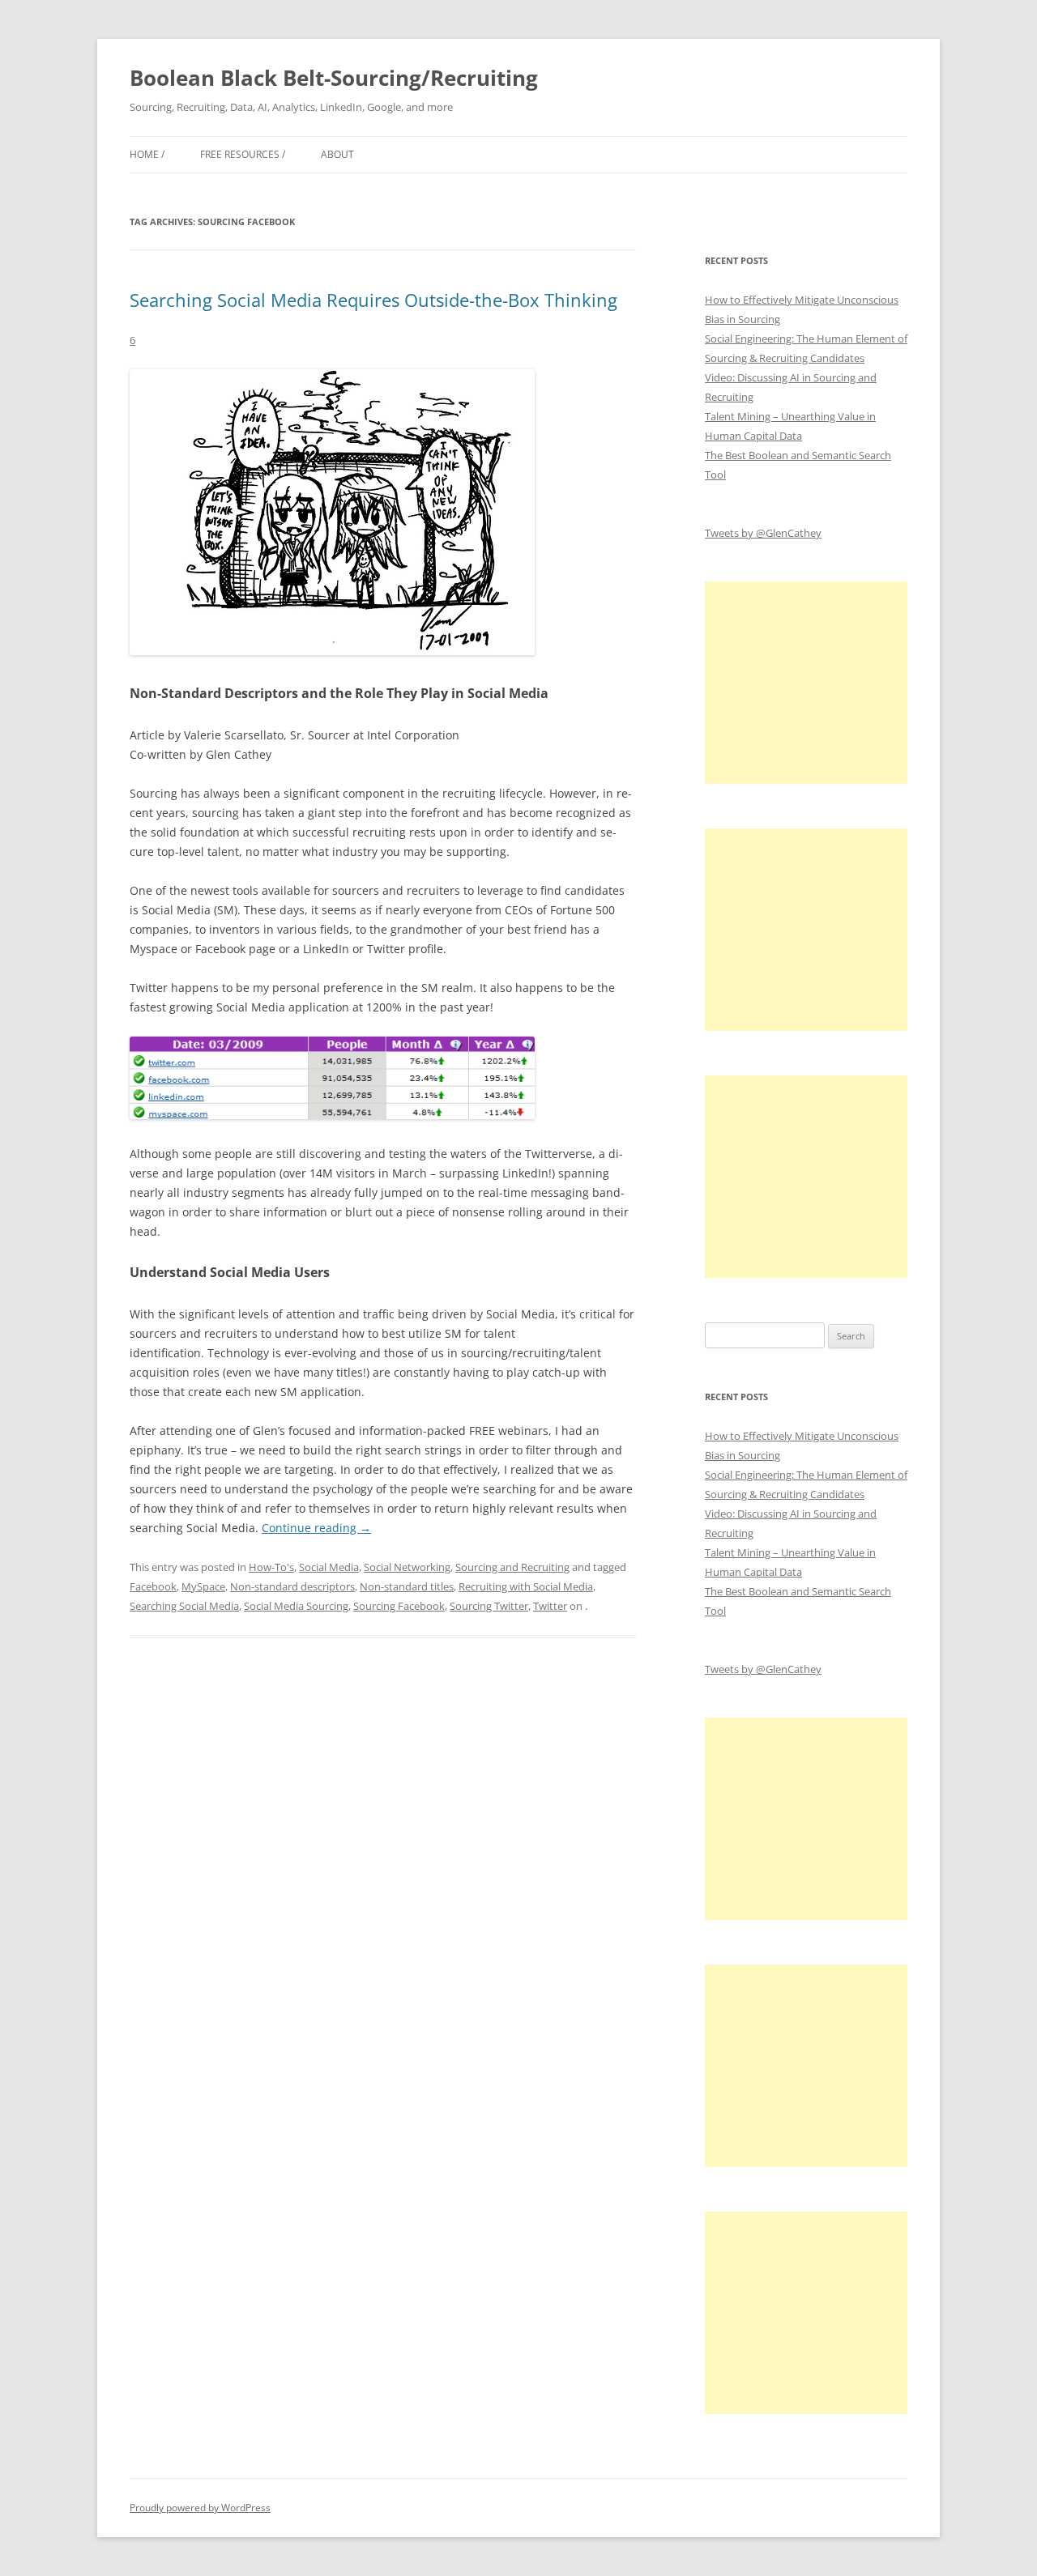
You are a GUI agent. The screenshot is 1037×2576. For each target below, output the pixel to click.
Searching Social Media (184, 1606)
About (337, 154)
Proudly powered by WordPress (200, 2508)
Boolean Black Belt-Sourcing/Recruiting (334, 78)
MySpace (203, 1586)
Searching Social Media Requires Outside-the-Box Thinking (373, 300)
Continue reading (316, 1528)
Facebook (153, 1586)
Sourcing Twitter (489, 1606)
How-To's (271, 1567)
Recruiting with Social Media (526, 1586)
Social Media (329, 1567)
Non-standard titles (407, 1586)
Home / (147, 154)
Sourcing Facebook (399, 1606)
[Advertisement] (806, 683)
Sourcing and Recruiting (512, 1567)
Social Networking (407, 1567)
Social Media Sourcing (296, 1606)
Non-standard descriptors (292, 1586)
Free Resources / (243, 154)
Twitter (550, 1606)
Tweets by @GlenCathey (763, 533)
